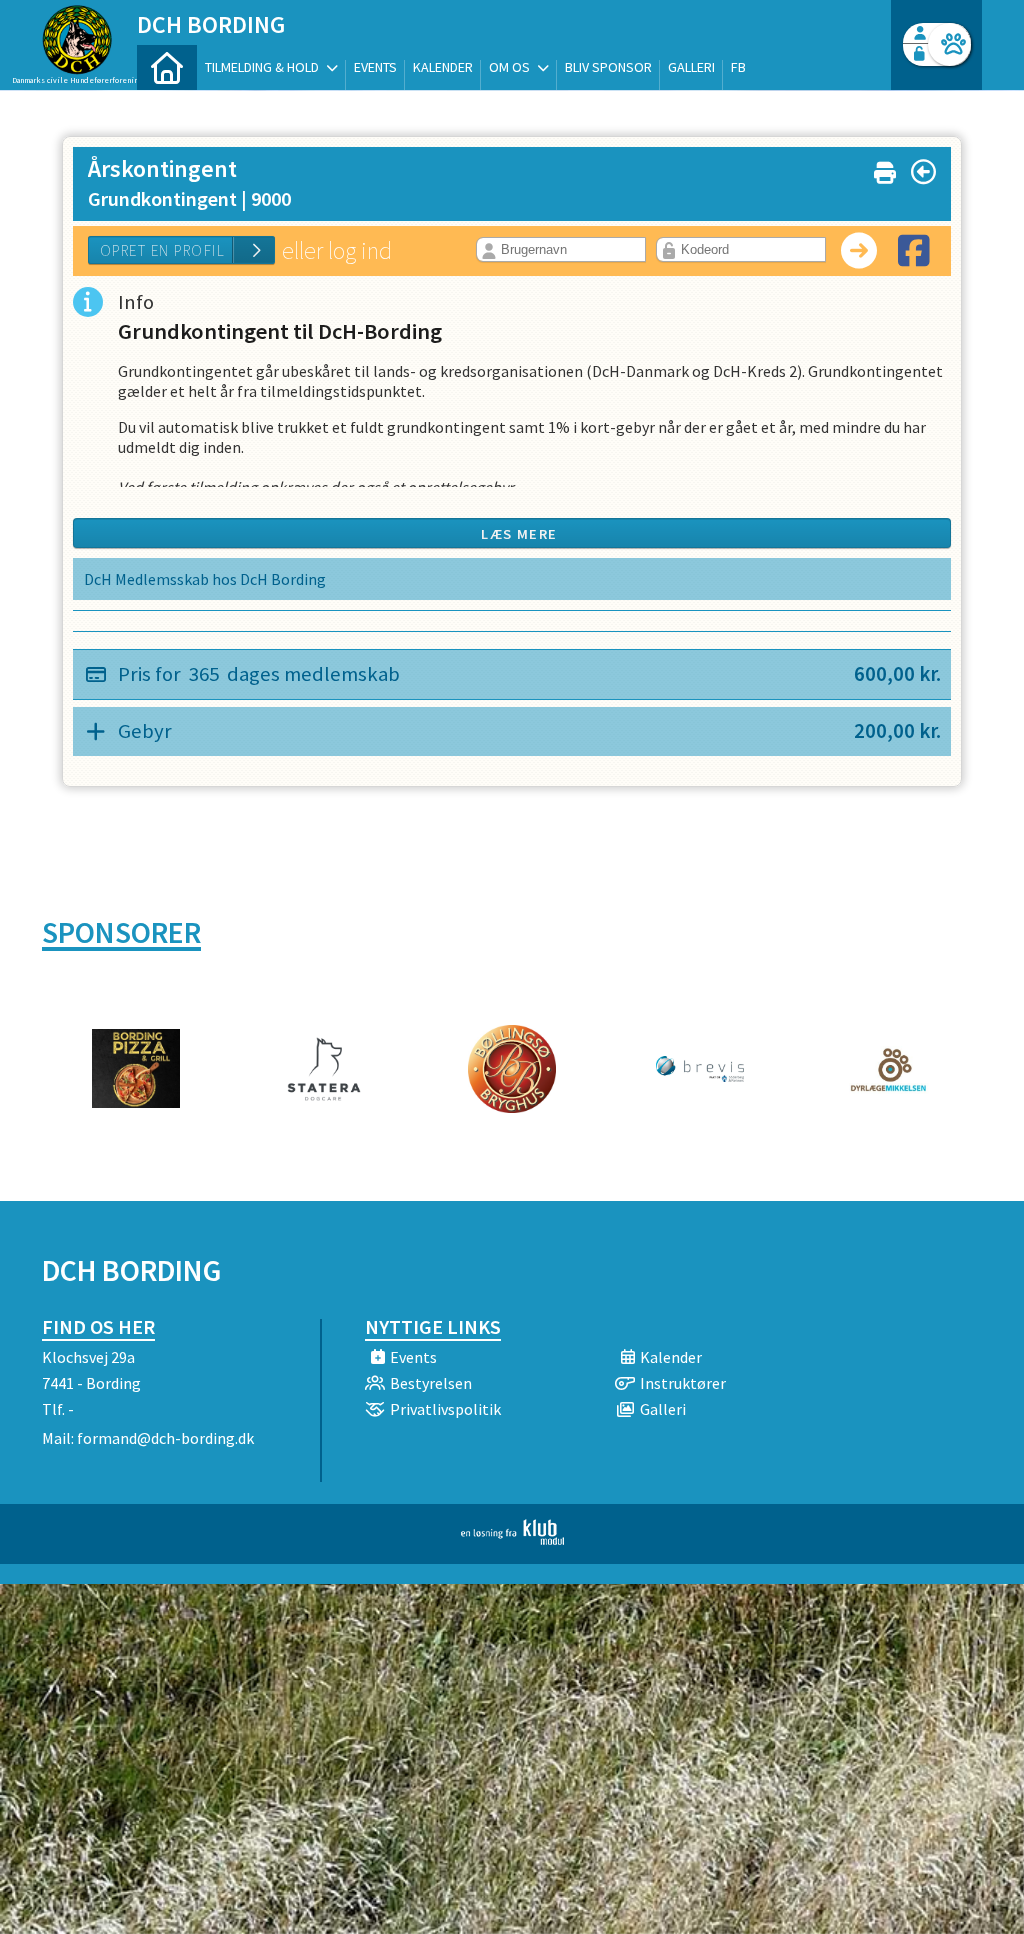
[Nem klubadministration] (512, 1539)
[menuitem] (167, 67)
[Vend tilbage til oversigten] (923, 172)
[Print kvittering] (885, 168)
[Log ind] (949, 44)
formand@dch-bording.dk (165, 1438)
